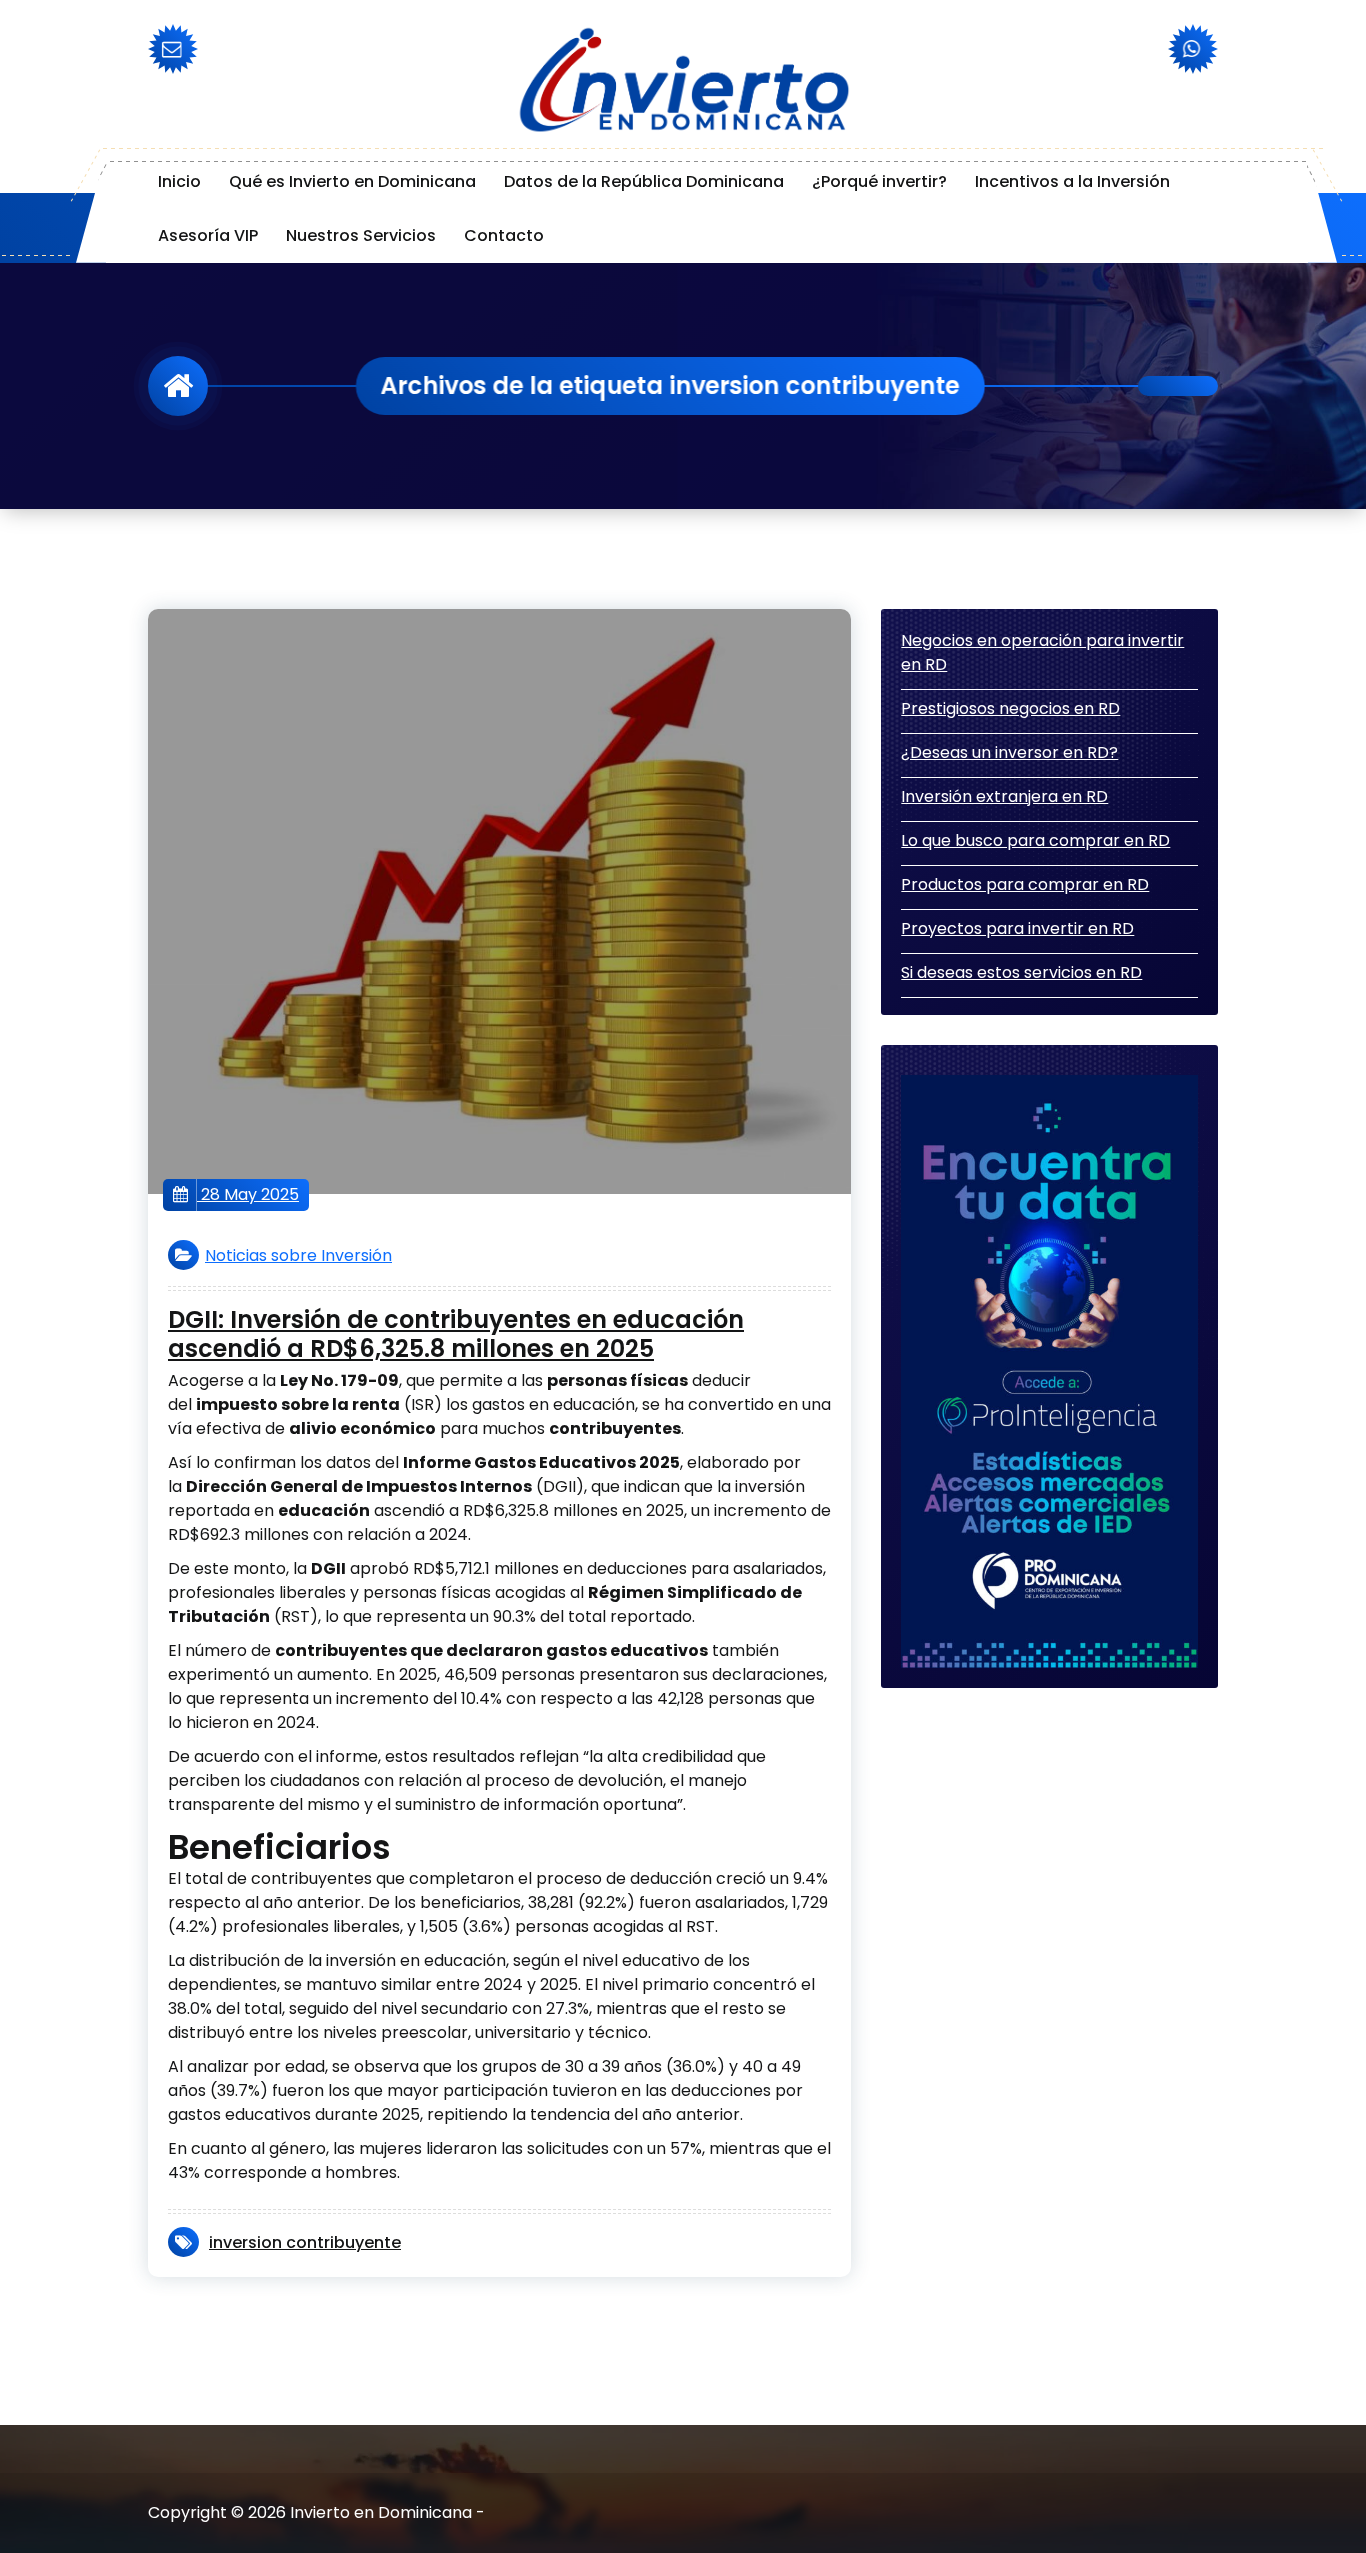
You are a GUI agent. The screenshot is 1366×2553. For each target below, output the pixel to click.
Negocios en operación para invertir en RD (1042, 652)
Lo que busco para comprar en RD (1035, 840)
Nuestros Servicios (361, 235)
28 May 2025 (248, 1194)
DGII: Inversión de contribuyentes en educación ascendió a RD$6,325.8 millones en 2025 (456, 1335)
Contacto (504, 235)
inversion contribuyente (305, 2242)
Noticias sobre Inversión (298, 1255)
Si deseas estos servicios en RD (1021, 972)
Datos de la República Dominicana (644, 181)
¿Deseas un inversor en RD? (1009, 752)
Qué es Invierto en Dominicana (352, 181)
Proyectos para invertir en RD (1017, 928)
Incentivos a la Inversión (1072, 181)
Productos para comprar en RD (1025, 884)
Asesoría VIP (208, 235)
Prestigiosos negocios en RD (1010, 708)
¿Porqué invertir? (879, 181)
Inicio (179, 181)
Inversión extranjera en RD (1004, 796)
